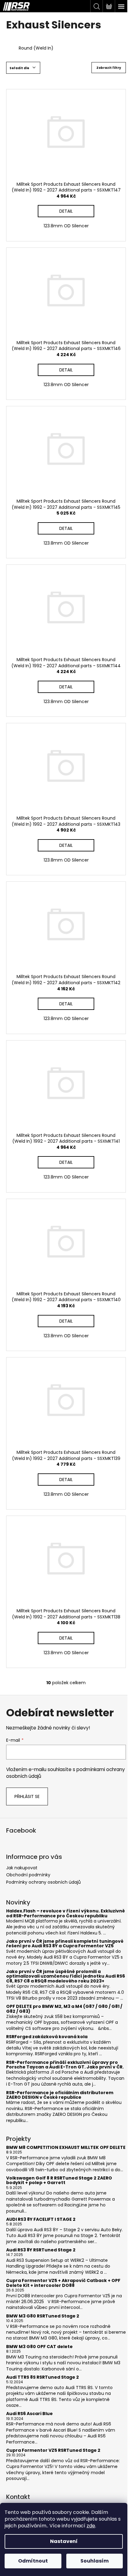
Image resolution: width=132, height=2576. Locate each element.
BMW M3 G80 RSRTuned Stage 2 (43, 2316)
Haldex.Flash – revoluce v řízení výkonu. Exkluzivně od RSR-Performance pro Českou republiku (66, 1913)
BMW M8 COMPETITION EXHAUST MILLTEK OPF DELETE (66, 2148)
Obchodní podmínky (28, 1875)
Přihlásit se (27, 1796)
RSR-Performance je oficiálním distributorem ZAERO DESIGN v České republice (60, 2095)
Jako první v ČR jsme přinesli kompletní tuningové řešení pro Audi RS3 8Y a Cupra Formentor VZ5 (65, 1944)
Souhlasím (95, 2561)
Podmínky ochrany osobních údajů (43, 1882)
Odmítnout (33, 2561)
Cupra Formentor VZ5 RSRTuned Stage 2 (53, 2450)
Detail (66, 211)
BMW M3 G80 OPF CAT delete (39, 2347)
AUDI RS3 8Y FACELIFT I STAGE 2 (41, 2219)
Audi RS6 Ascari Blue (29, 2414)
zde (91, 2526)
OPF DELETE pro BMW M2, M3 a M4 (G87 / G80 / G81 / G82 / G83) (64, 2009)
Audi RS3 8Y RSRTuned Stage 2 (41, 2250)
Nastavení (64, 2541)
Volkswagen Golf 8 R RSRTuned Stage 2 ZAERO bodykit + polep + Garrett (59, 2181)
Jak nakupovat (22, 1868)
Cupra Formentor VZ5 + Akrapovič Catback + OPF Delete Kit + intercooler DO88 (63, 2283)
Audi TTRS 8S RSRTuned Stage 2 (43, 2377)
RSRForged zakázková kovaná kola (47, 2037)
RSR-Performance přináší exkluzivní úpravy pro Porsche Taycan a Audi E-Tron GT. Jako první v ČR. (65, 2065)
